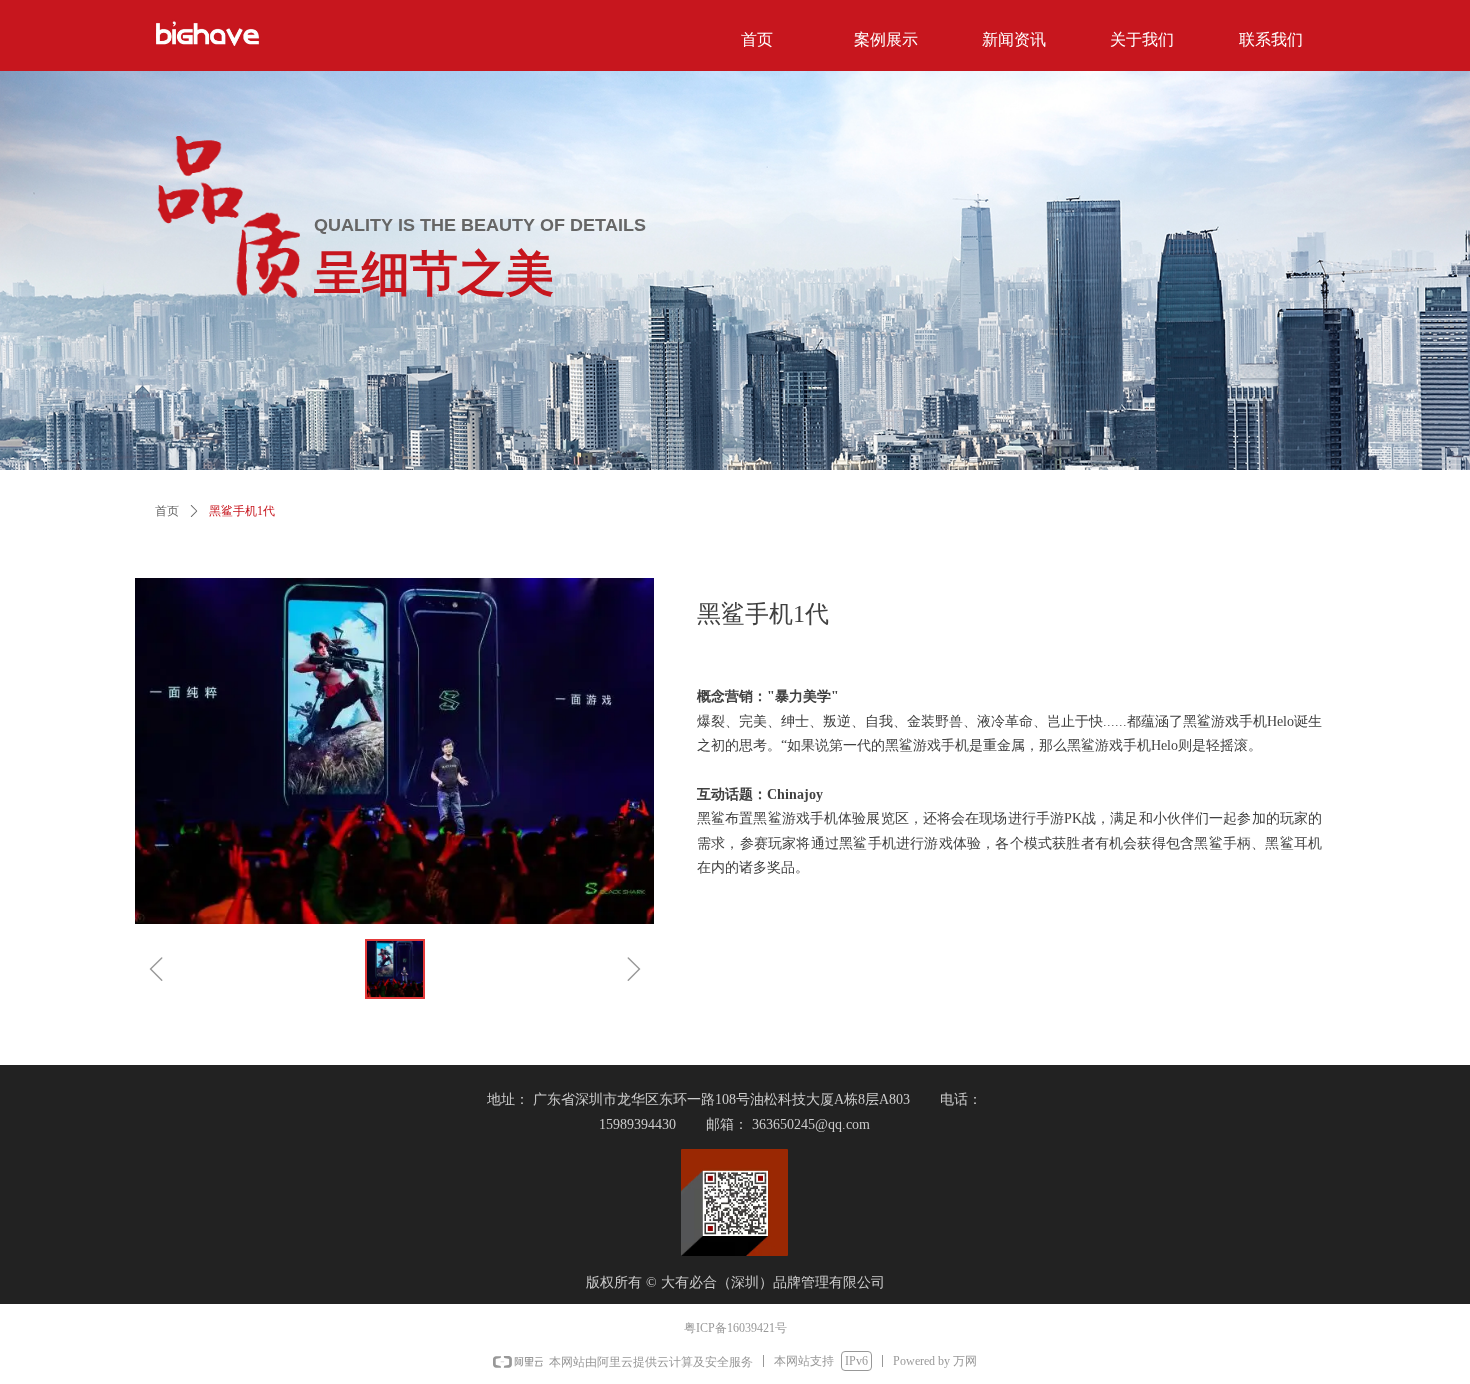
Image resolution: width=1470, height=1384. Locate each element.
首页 (167, 511)
